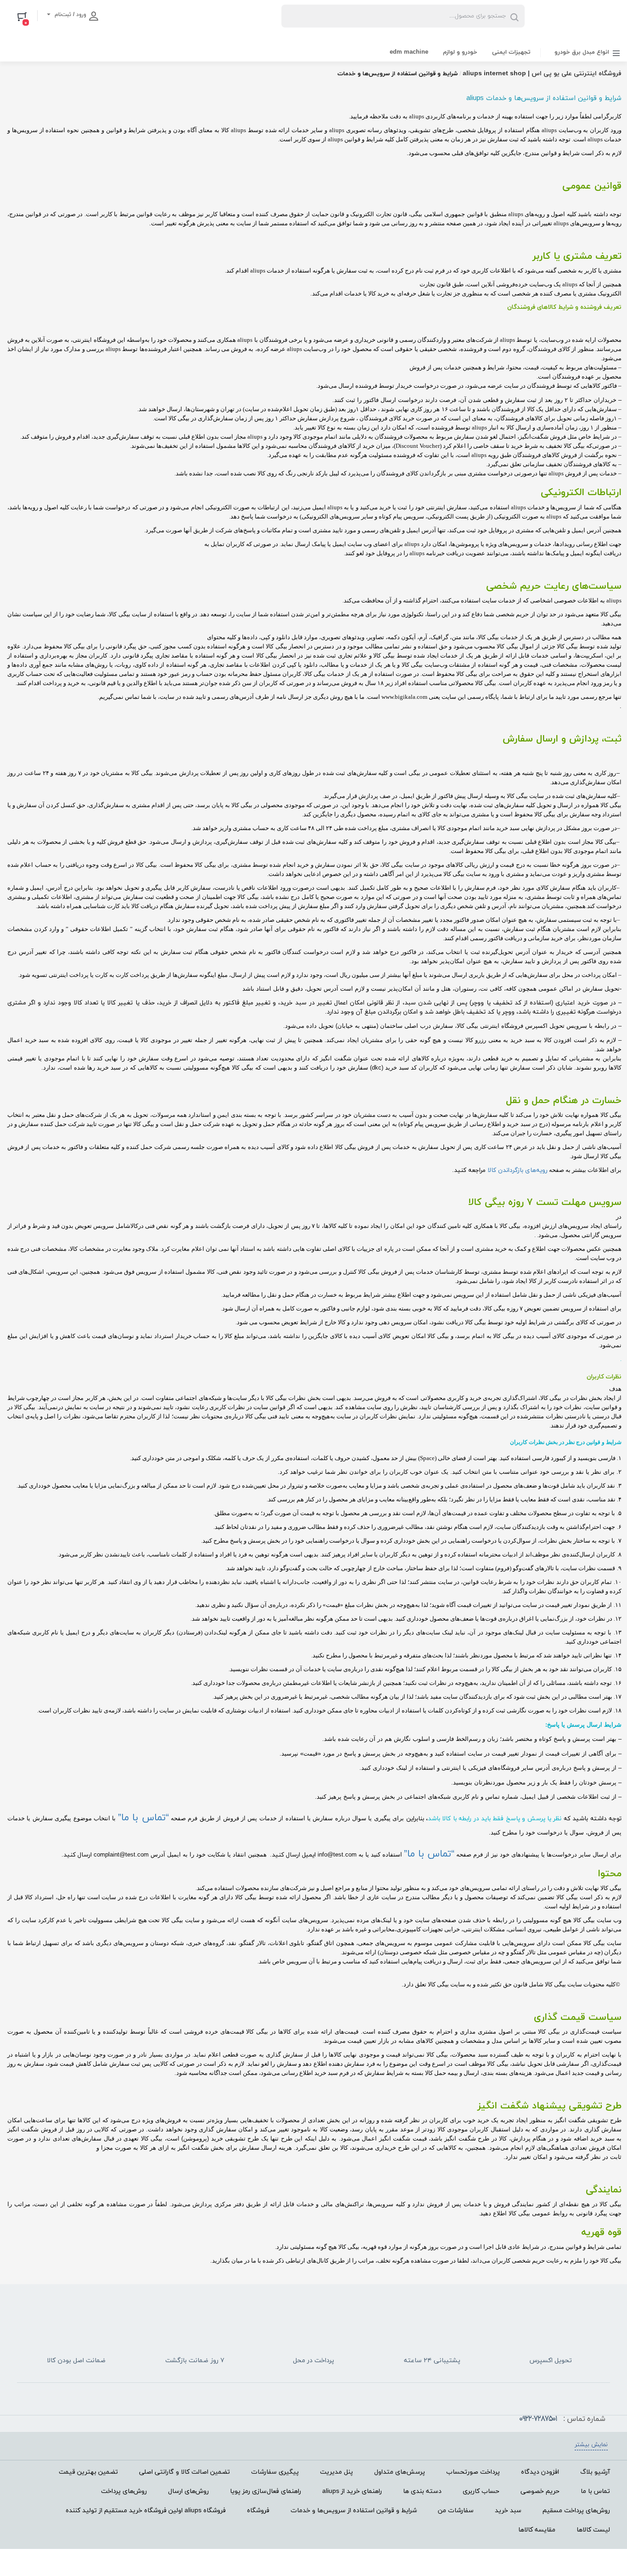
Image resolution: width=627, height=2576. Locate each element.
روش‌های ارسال (188, 2491)
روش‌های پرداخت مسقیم (576, 2511)
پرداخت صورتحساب (473, 2472)
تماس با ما (595, 2491)
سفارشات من (456, 2511)
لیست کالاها (593, 2530)
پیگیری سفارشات (275, 2472)
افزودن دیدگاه (540, 2472)
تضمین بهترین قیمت (88, 2472)
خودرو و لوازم (460, 52)
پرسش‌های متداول (400, 2472)
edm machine (409, 52)
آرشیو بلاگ (595, 2472)
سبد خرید (508, 2511)
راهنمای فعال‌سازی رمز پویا (266, 2491)
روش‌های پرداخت (124, 2491)
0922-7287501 (538, 2419)
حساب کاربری (481, 2491)
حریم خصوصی (540, 2491)
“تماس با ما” (143, 1818)
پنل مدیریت (336, 2472)
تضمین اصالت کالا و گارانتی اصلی (185, 2472)
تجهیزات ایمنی (511, 52)
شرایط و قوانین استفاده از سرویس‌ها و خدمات (354, 2511)
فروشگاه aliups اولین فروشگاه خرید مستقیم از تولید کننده (146, 2511)
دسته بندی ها (422, 2491)
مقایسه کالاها (537, 2530)
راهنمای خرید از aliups (352, 2491)
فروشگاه (258, 2511)
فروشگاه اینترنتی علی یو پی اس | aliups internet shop (542, 74)
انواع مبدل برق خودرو (582, 52)
